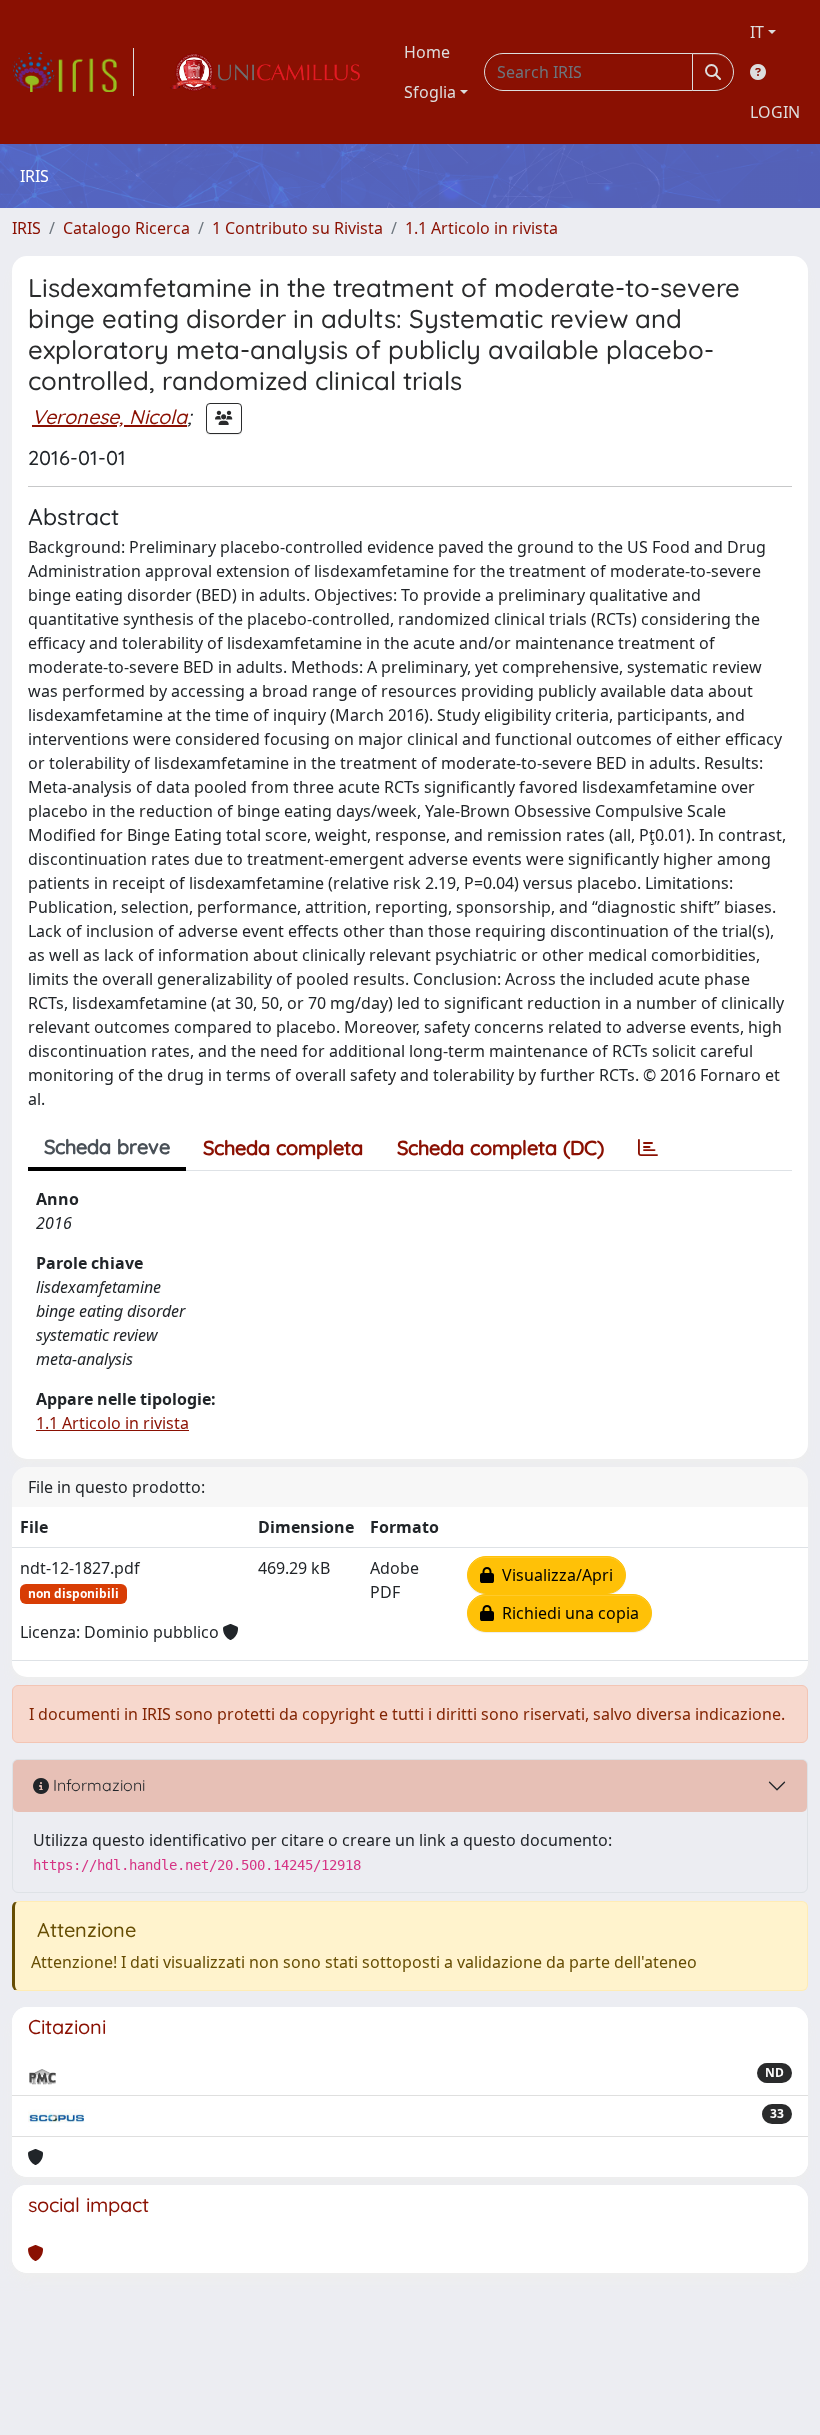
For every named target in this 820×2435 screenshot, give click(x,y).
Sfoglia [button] (430, 92)
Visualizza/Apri (553, 1575)
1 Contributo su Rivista (297, 228)
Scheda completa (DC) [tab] (500, 1147)
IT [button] (757, 32)
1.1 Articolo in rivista (481, 228)
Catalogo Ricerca (126, 228)
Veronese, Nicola (109, 416)
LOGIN (775, 112)
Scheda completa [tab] (283, 1147)
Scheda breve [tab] (107, 1146)
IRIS (26, 228)
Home (427, 52)
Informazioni (97, 1785)
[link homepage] (73, 72)
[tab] (648, 1148)
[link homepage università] (265, 72)
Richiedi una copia (566, 1613)
